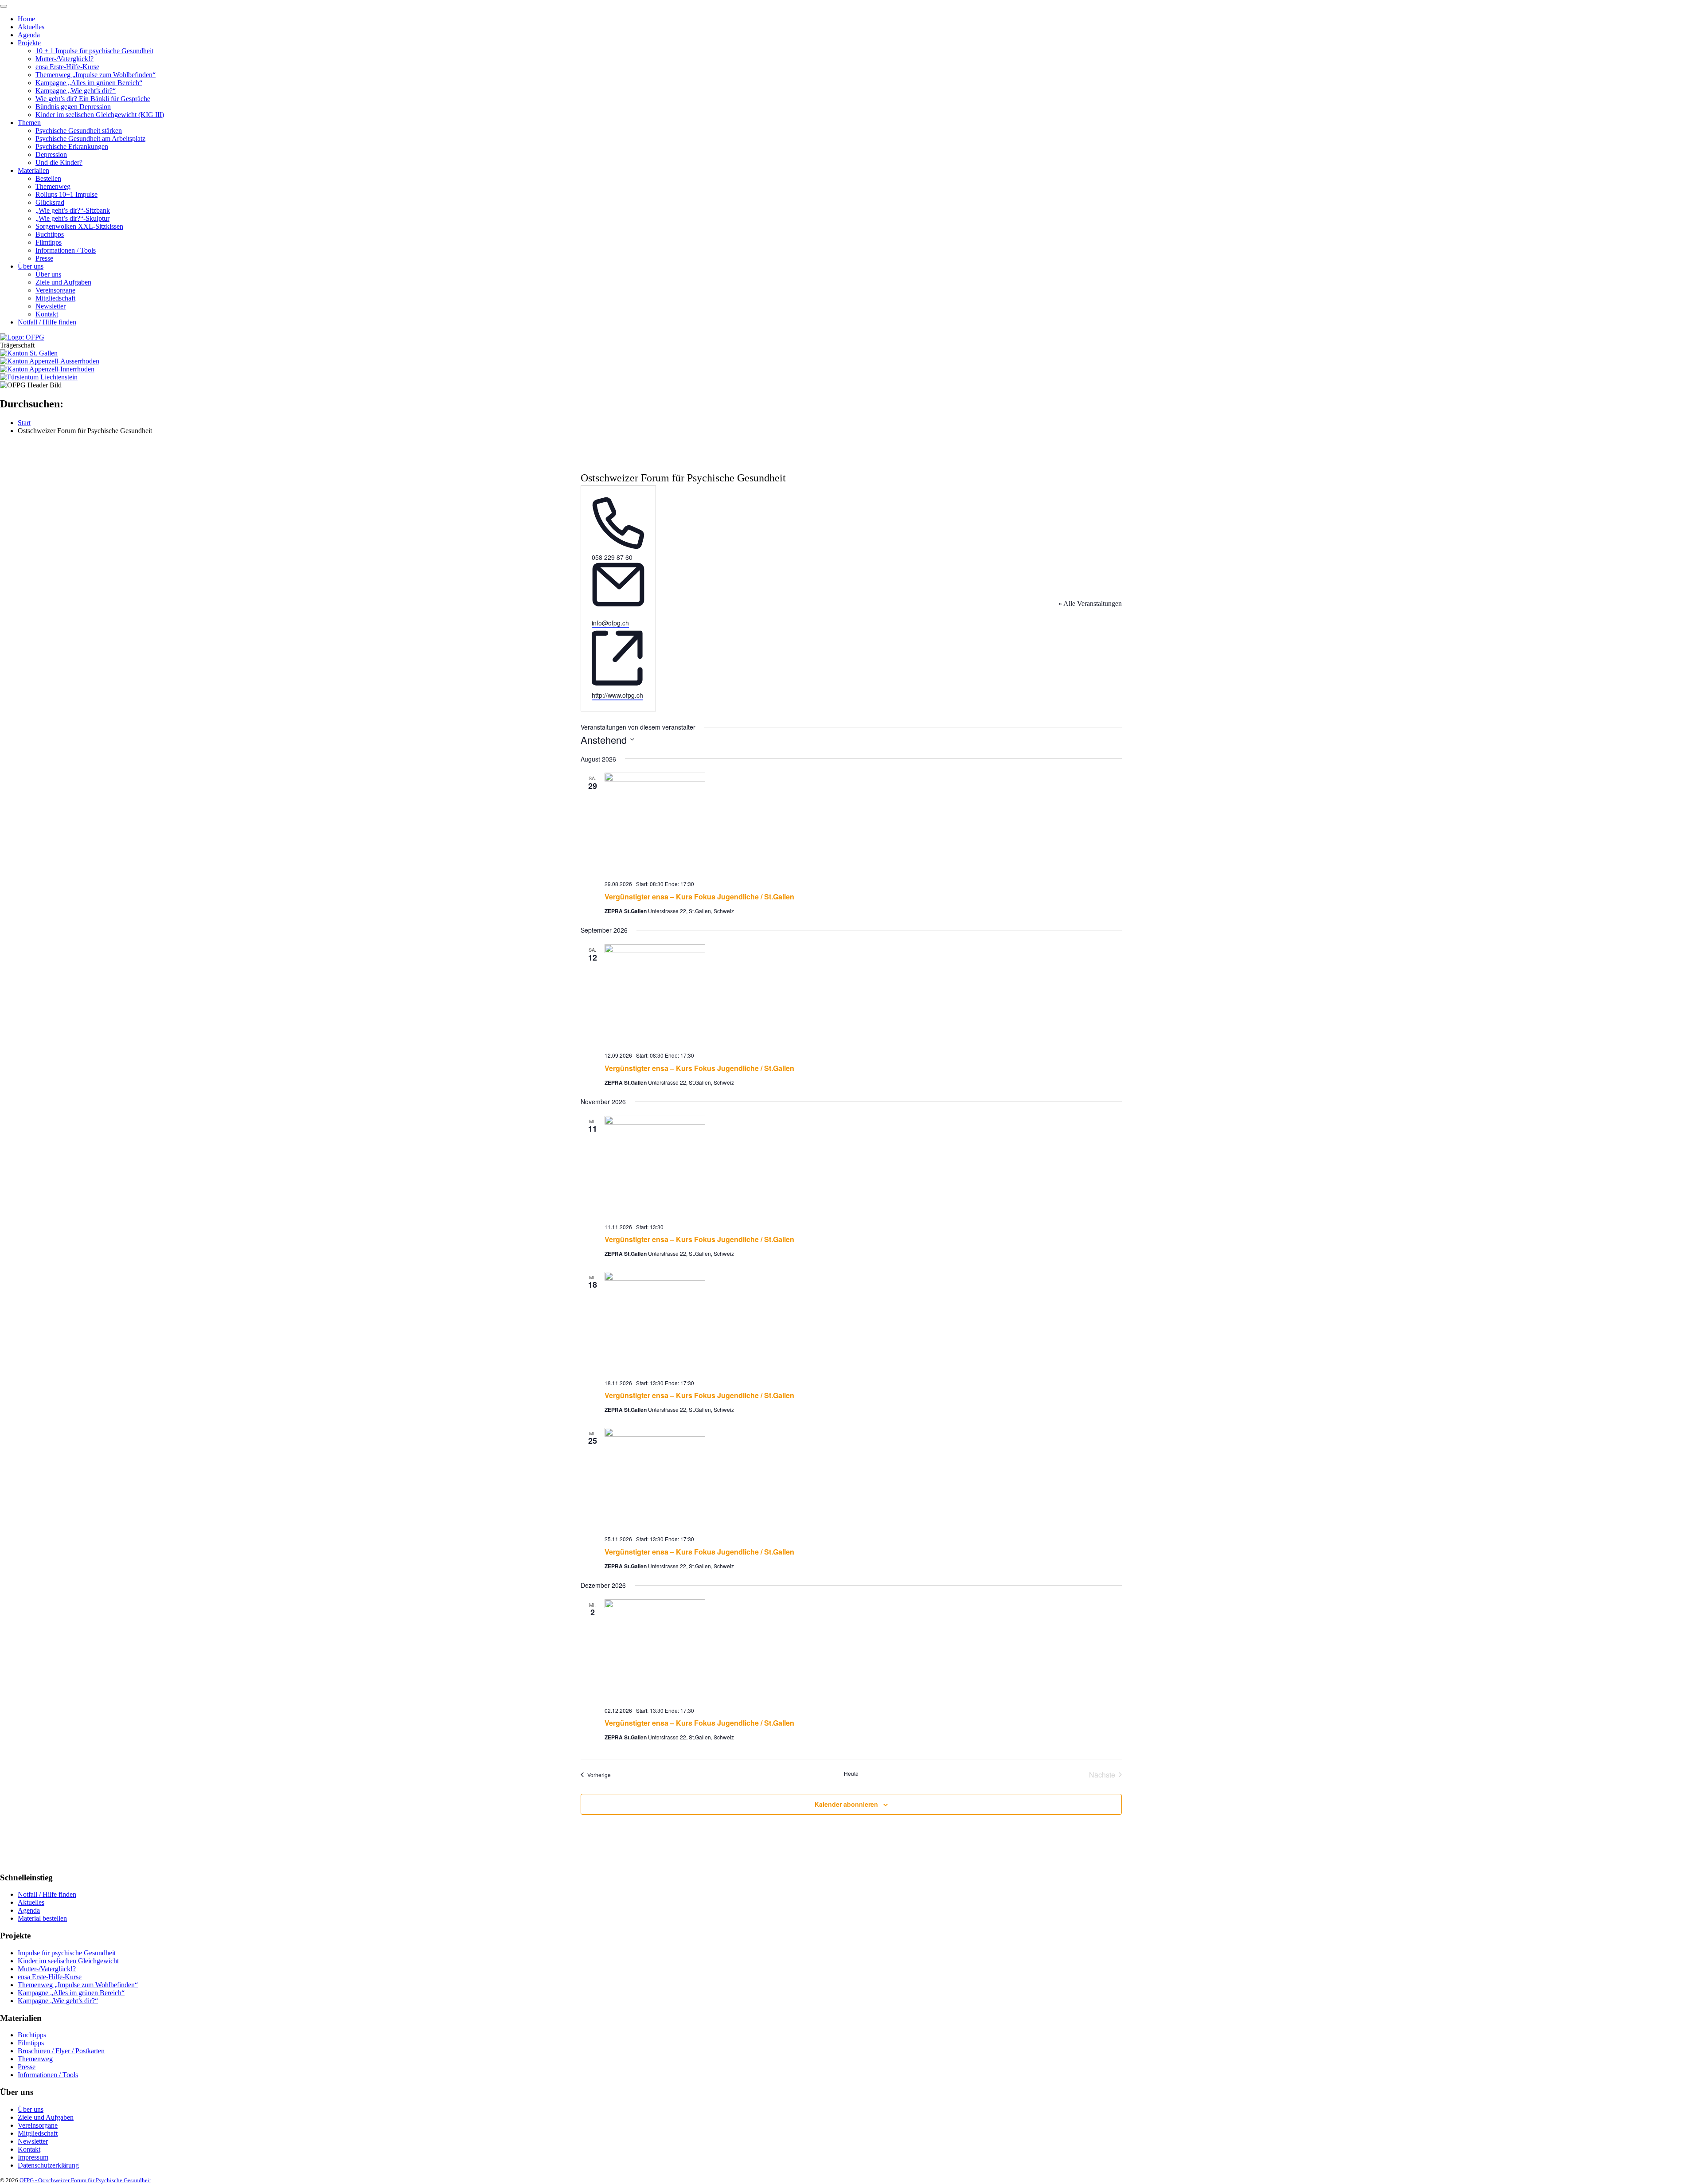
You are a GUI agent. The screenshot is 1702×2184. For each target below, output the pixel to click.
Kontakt (47, 314)
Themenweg (53, 186)
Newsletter (51, 306)
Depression (51, 154)
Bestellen (48, 178)
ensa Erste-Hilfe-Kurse (67, 67)
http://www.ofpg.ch (617, 695)
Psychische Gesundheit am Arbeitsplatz (90, 139)
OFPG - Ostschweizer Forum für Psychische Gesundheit (85, 2180)
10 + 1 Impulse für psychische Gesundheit (94, 51)
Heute (851, 1774)
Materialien (33, 170)
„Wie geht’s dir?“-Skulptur (72, 218)
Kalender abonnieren (846, 1804)
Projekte (29, 43)
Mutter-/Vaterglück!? (64, 59)
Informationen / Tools (66, 250)
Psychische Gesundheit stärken (79, 131)
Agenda (29, 35)
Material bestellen (42, 1918)
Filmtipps (49, 242)
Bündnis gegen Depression (73, 107)
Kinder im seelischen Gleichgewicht (68, 1960)
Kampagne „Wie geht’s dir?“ (76, 91)
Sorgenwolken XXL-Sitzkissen (79, 226)
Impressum (33, 2157)
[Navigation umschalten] (4, 6)
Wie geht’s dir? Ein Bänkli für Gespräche (93, 99)
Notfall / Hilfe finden (47, 322)
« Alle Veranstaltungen (1090, 604)
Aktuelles (31, 27)
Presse (44, 258)
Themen (29, 123)
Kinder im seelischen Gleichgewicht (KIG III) (100, 115)
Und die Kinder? (59, 162)
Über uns (31, 266)
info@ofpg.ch (610, 623)
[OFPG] (22, 337)
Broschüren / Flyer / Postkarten (61, 2051)
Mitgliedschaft (55, 298)
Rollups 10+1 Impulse (66, 194)
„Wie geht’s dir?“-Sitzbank (73, 210)
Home (26, 19)
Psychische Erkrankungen (72, 147)
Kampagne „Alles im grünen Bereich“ (89, 83)
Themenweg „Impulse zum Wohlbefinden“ (96, 75)
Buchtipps (50, 234)
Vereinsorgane (55, 290)
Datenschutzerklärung (48, 2165)
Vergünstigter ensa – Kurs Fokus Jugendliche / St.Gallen (699, 897)
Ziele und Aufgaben (63, 282)
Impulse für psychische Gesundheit (67, 1952)
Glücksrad (50, 202)
